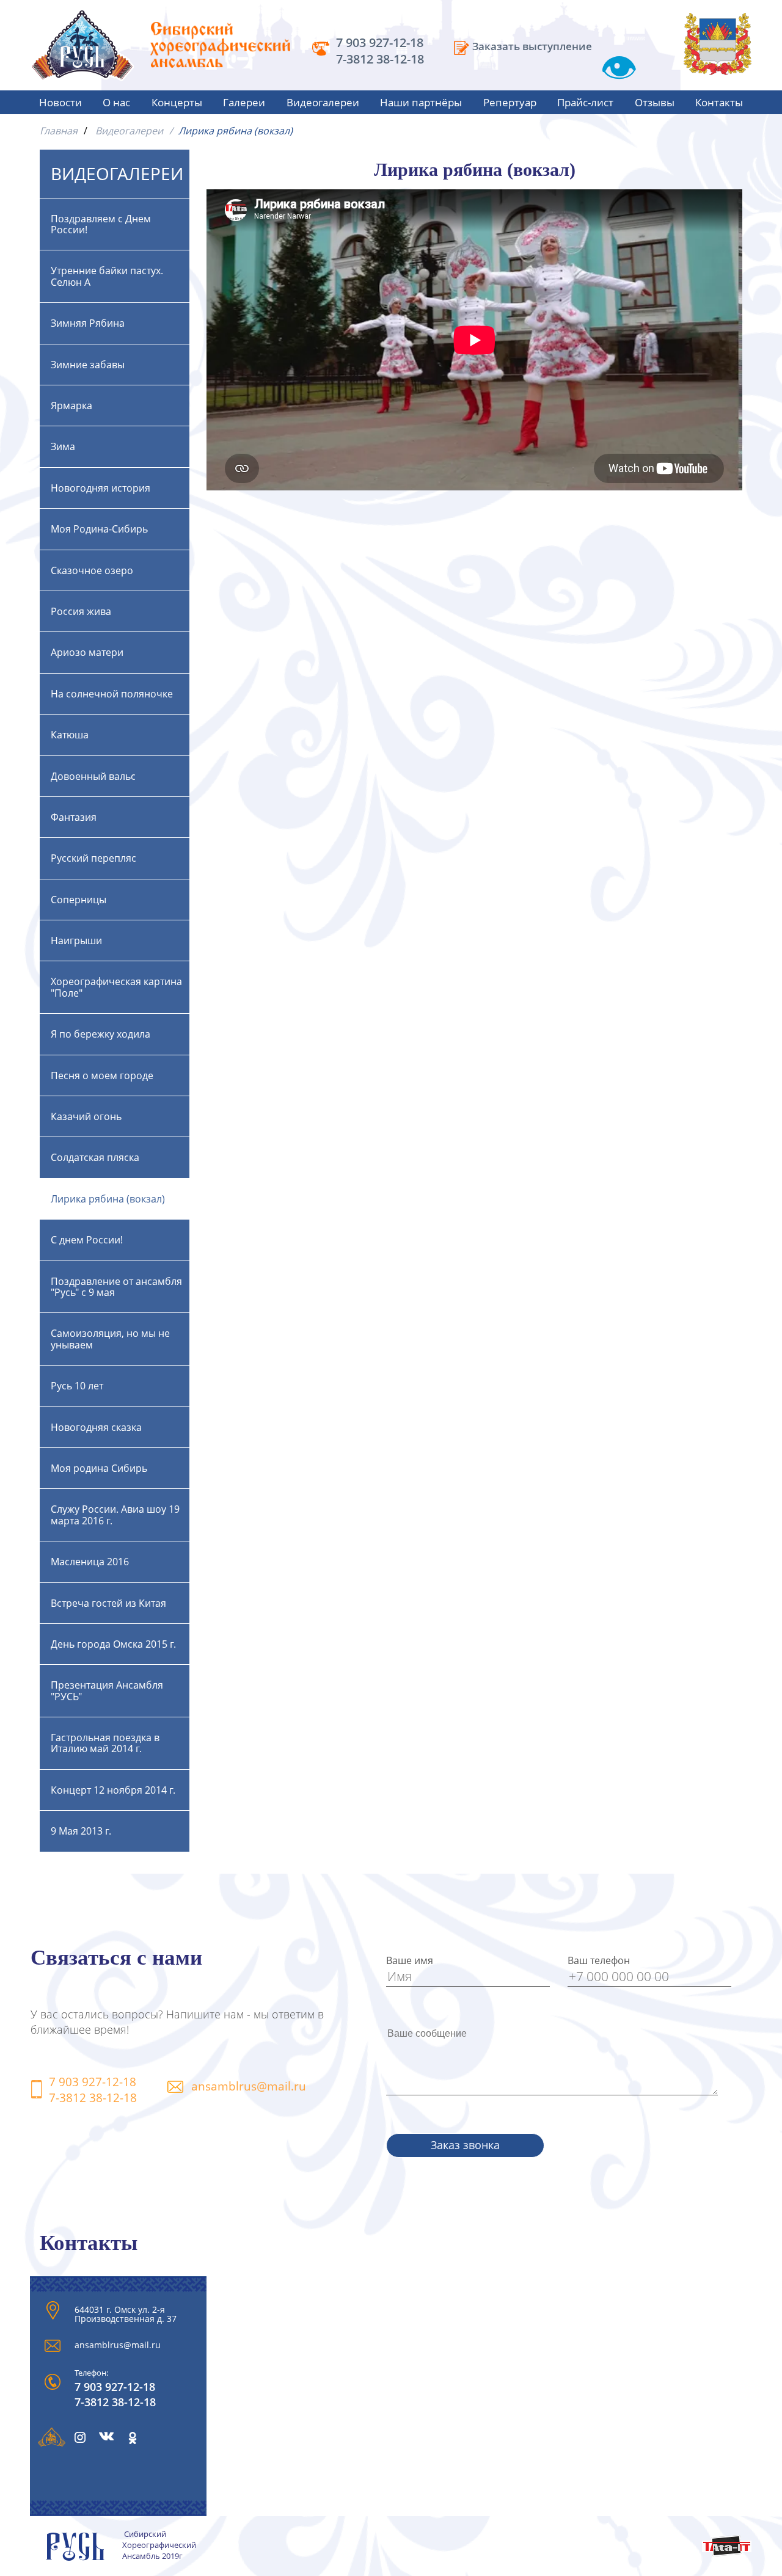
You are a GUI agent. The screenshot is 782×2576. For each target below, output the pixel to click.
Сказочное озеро (92, 570)
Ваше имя (410, 1960)
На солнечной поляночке (112, 694)
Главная (59, 131)
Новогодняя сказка (96, 1427)
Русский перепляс (93, 858)
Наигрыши (76, 941)
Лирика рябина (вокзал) (108, 1199)
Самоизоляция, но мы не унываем (110, 1339)
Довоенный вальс (93, 776)
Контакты (719, 102)
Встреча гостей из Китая (108, 1603)
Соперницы (79, 900)
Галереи (244, 102)
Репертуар (510, 102)
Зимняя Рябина (88, 323)
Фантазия (74, 817)
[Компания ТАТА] (727, 2553)
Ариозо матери (87, 652)
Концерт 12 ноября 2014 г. (113, 1790)
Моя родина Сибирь (99, 1468)
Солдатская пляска (95, 1157)
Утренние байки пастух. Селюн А (107, 276)
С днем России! (87, 1240)
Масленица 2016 (90, 1562)
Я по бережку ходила (100, 1034)
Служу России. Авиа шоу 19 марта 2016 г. (115, 1515)
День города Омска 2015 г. (113, 1644)
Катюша (70, 735)
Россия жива (81, 611)
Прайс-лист (585, 102)
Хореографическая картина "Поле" (116, 987)
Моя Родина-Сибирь (99, 529)
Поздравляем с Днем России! (101, 224)
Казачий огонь (86, 1116)
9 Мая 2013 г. (81, 1831)
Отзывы (655, 102)
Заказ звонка (465, 2145)
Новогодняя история (100, 488)
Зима (63, 446)
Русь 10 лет (77, 1386)
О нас (116, 102)
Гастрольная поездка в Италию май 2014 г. (105, 1743)
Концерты (177, 102)
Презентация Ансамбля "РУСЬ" (107, 1690)
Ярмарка (71, 406)
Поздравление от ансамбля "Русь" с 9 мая (116, 1287)
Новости (60, 102)
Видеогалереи (323, 102)
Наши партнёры (421, 102)
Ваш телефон (599, 1960)
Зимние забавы (88, 365)
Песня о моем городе (102, 1075)
